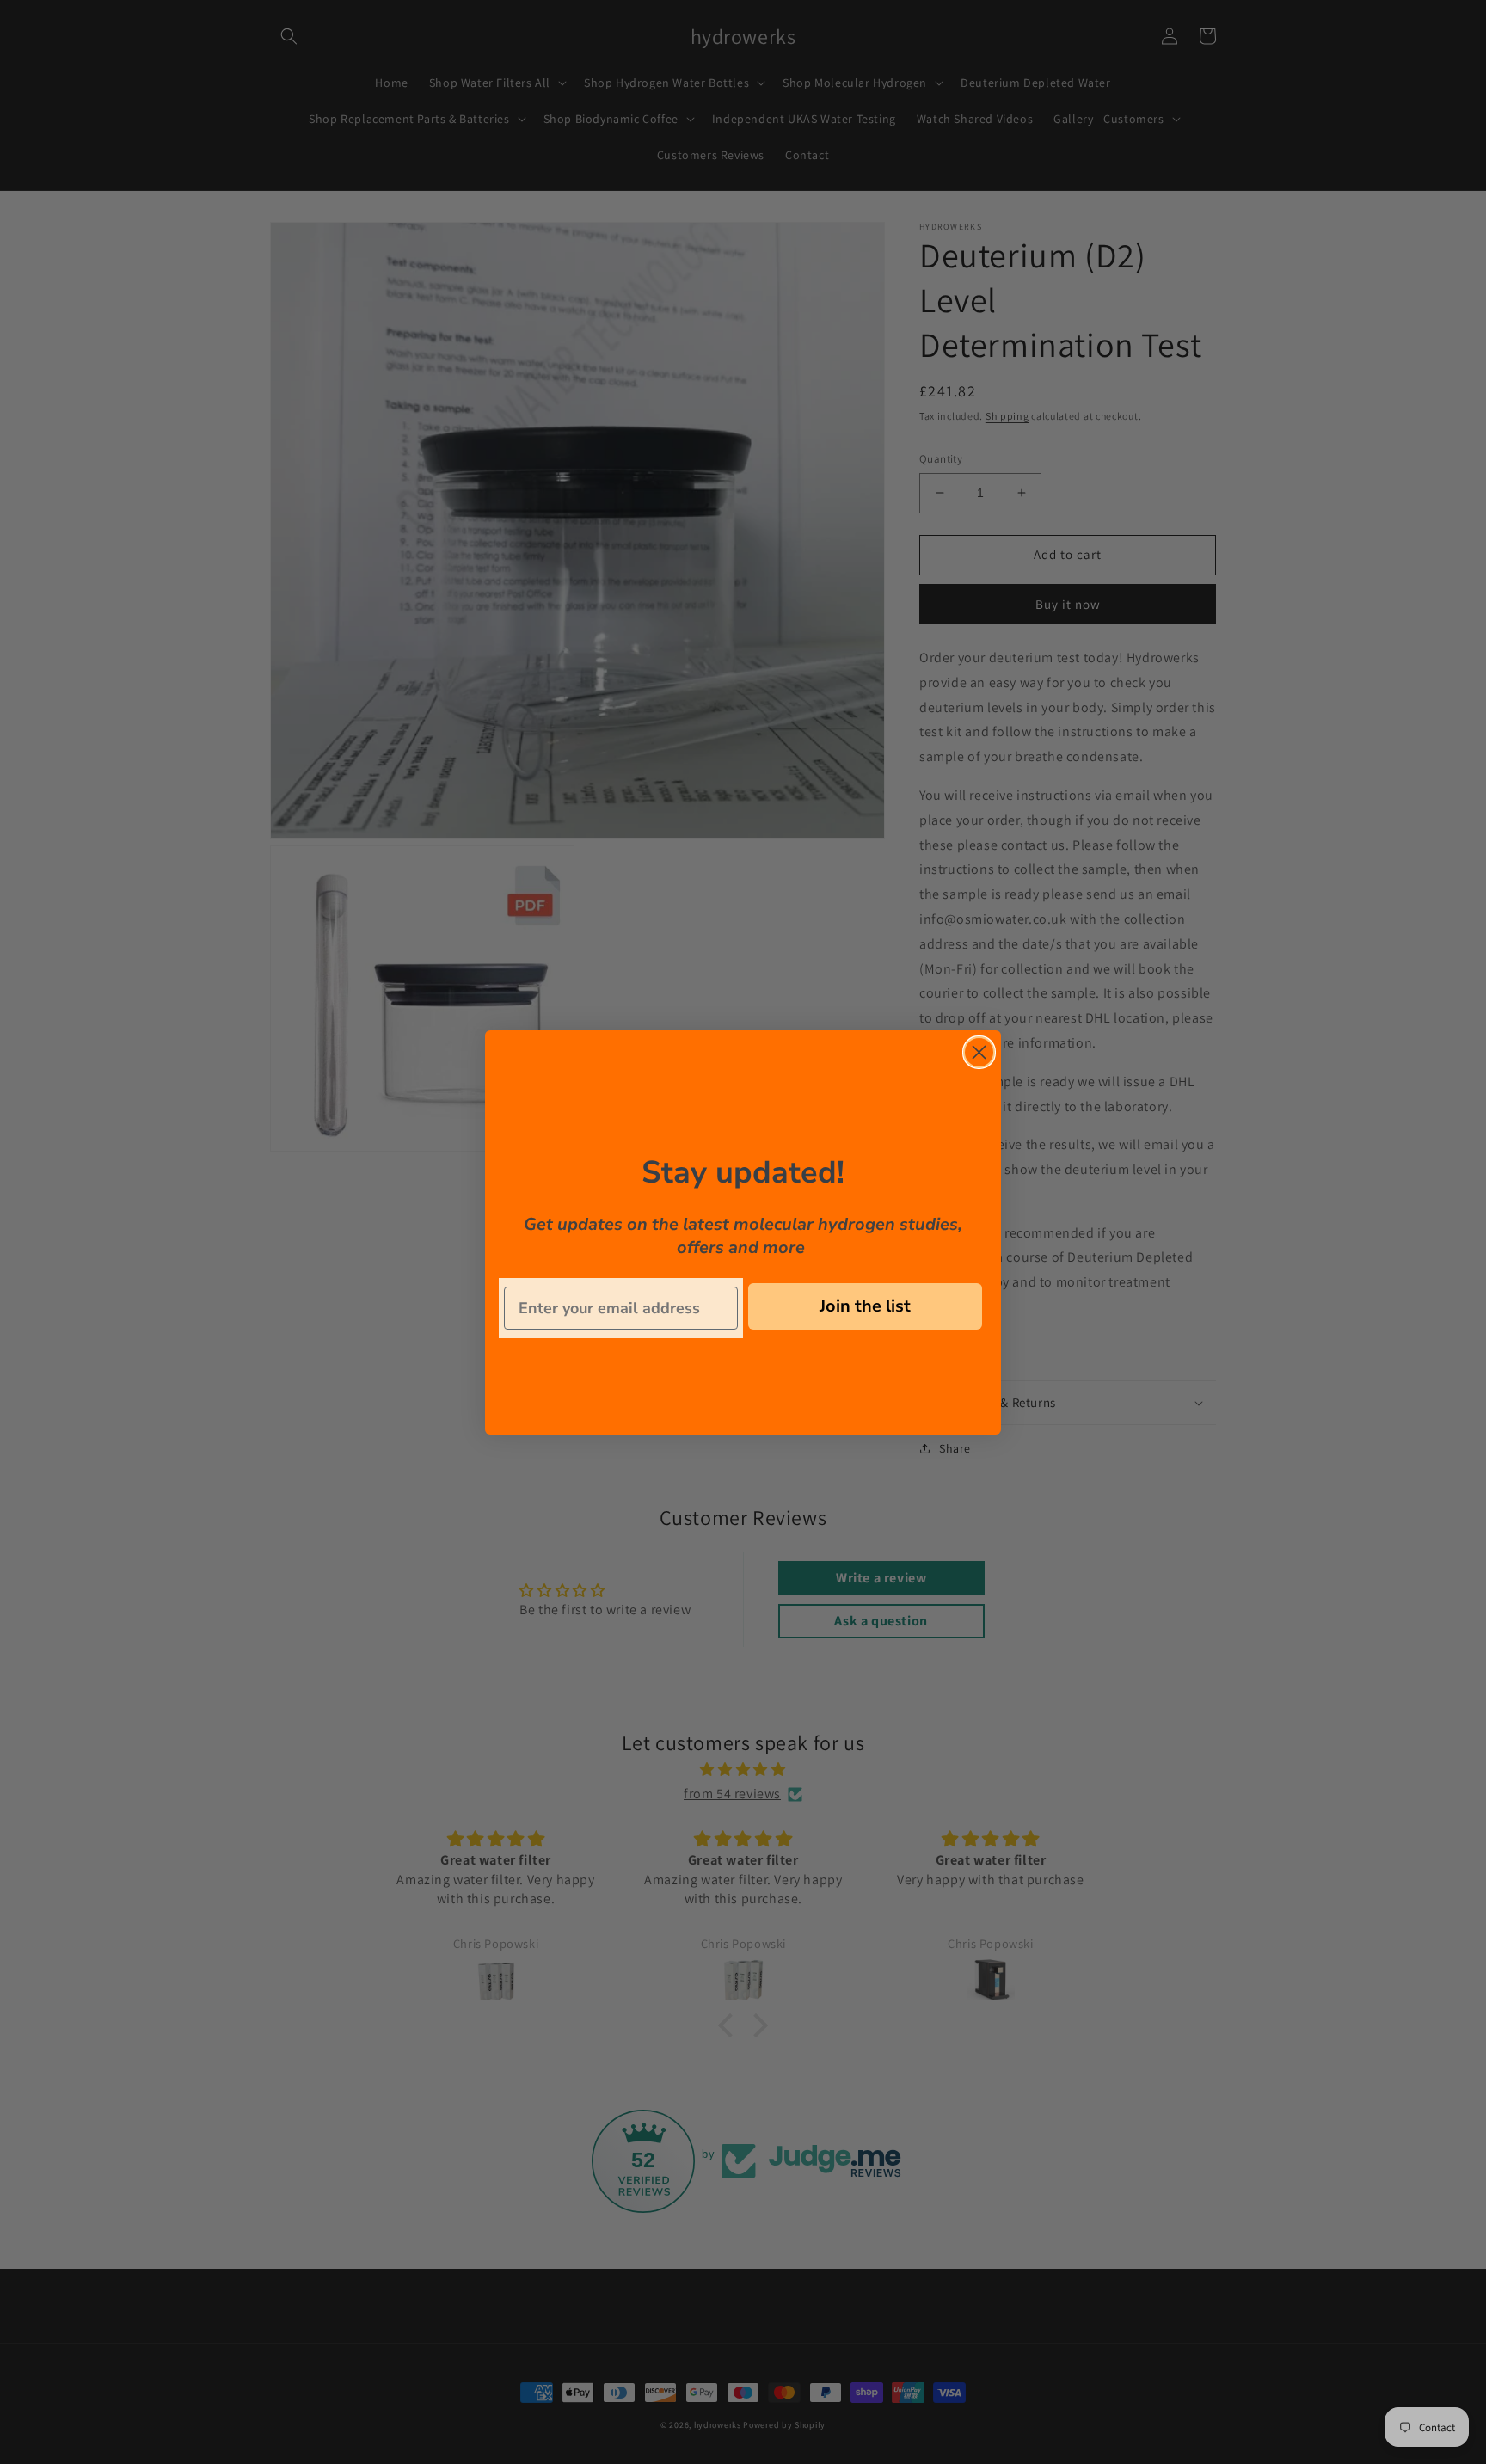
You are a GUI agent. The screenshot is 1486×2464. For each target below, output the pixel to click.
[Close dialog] (979, 1052)
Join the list (865, 1306)
